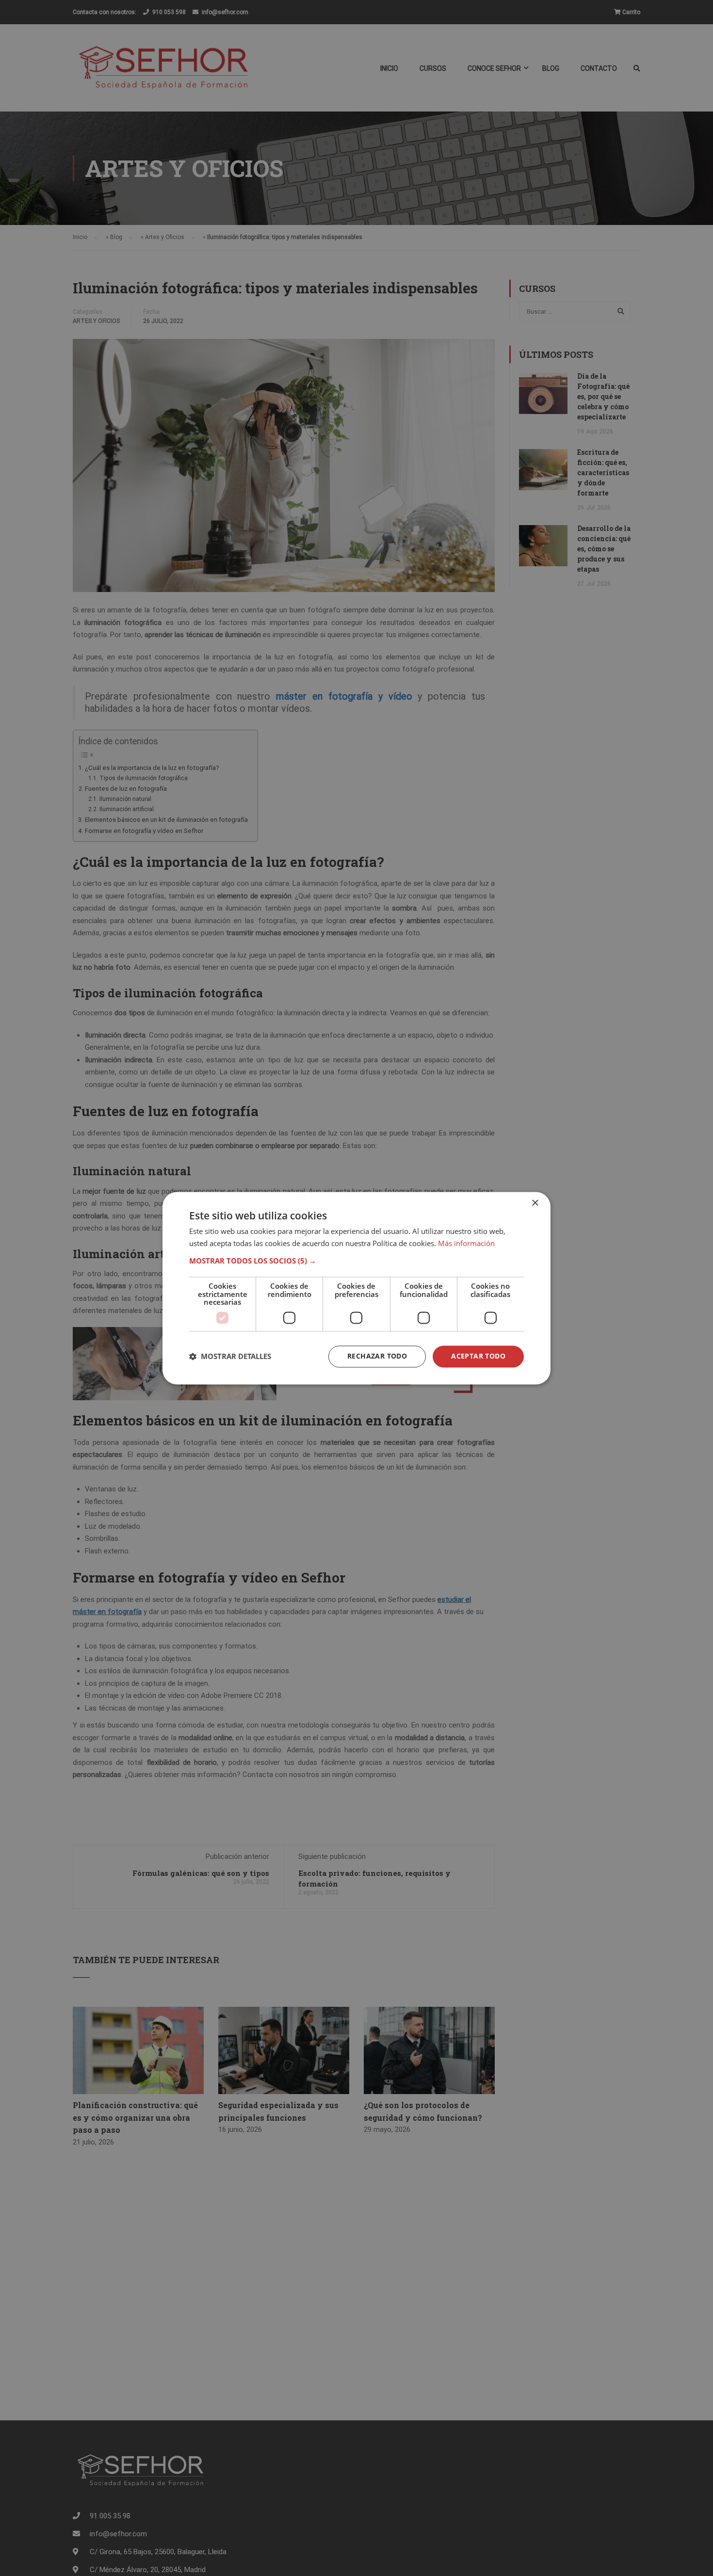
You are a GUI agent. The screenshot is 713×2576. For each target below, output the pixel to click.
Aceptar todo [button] (478, 1356)
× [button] (535, 1203)
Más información (466, 1243)
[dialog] (356, 1288)
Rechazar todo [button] (377, 1356)
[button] (356, 1261)
